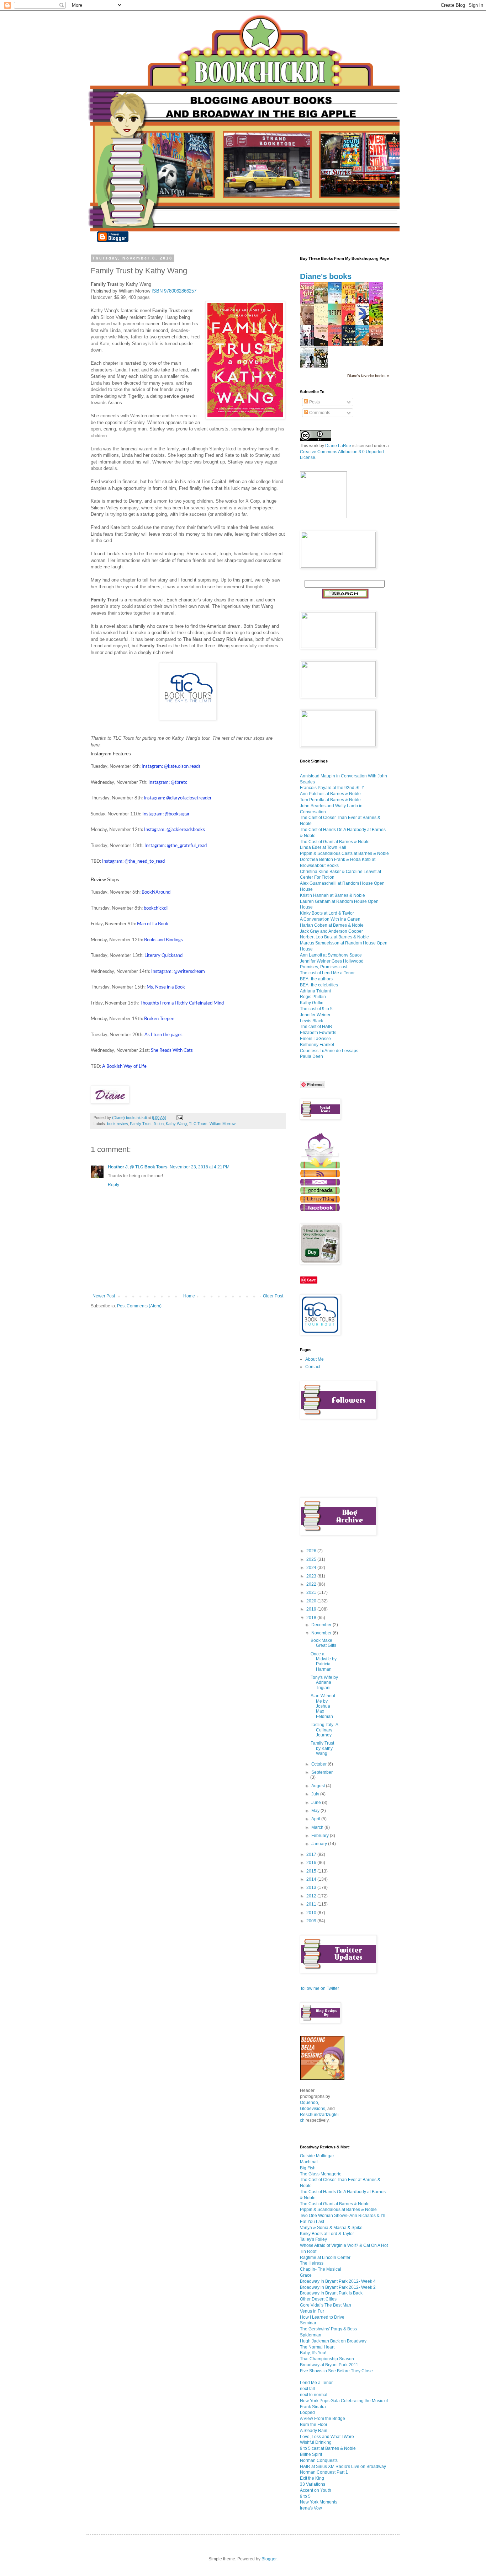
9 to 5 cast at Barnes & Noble (328, 2448)
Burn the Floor (314, 2425)
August (319, 1786)
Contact (313, 1367)
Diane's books (326, 276)
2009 (312, 1921)
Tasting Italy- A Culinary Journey (324, 1730)
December (322, 1625)
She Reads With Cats (172, 1050)
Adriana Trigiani (315, 991)
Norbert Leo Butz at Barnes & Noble (334, 937)
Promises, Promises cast (324, 967)
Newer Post (104, 1296)
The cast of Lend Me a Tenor (327, 973)
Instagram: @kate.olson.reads (171, 766)
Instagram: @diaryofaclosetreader (178, 798)
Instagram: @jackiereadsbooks (175, 830)
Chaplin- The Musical (321, 2269)
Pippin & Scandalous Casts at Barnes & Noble (344, 853)
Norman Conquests (319, 2460)
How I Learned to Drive (322, 2317)
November (322, 1633)
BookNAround (156, 892)
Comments (319, 413)
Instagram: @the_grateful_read (176, 846)
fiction (159, 1124)
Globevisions (313, 2109)
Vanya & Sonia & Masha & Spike (331, 2228)
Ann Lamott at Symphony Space (331, 955)
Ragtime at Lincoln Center (325, 2258)
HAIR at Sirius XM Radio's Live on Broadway (343, 2467)
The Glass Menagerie (321, 2174)
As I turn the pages (163, 1035)
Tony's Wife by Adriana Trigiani (324, 1683)
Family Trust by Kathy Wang (322, 1748)
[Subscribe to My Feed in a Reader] (320, 1175)
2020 (312, 1601)
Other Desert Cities (318, 2299)
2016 (312, 1863)
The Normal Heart (317, 2347)
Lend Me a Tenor (316, 2383)
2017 (312, 1854)
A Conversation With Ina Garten (330, 919)
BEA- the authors (316, 979)
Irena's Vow (311, 2508)
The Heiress (312, 2263)
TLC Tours (198, 1124)
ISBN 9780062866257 (174, 291)
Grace (306, 2275)
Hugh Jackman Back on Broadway (333, 2341)
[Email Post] (179, 1118)
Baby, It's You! (313, 2353)
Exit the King (312, 2478)
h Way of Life (124, 1066)
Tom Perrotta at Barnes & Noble (330, 800)
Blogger (269, 2559)
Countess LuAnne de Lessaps (329, 1051)
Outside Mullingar (317, 2156)
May (316, 1811)
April (316, 1819)
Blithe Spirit (311, 2454)
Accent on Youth (316, 2490)
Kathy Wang (176, 1124)
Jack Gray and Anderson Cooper (331, 931)
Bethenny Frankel (317, 1045)
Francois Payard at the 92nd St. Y (332, 788)
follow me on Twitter (320, 1988)
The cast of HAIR (316, 1027)
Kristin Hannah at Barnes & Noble (332, 895)
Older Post (273, 1296)
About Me (315, 1359)
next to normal (314, 2395)
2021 (312, 1592)
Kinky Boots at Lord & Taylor (327, 913)
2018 (312, 1618)
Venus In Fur (312, 2311)
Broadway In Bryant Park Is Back (331, 2293)
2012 (312, 1896)
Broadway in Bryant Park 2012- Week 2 (338, 2287)
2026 (312, 1551)
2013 (312, 1887)
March (318, 1827)
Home (189, 1296)
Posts (314, 402)
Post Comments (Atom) (139, 1306)
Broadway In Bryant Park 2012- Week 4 (338, 2281)
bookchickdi (156, 908)
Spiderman (311, 2335)
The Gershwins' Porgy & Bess (328, 2329)
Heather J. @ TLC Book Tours (138, 1167)
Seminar (308, 2323)
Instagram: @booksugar (166, 814)
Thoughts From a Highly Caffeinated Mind (182, 1003)
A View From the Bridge (323, 2419)
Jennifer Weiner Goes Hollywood (332, 961)
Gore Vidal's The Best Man (326, 2305)
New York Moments (319, 2502)
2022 (312, 1584)
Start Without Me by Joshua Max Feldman (323, 1706)
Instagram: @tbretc (168, 782)
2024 (312, 1568)
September (322, 1772)
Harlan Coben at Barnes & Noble (332, 925)
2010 (312, 1913)
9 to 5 (305, 2496)
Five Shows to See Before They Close (336, 2371)
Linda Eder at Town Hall (323, 847)
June (317, 1803)
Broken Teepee (159, 1019)
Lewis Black (311, 1021)
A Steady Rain (314, 2431)
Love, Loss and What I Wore (327, 2437)
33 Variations (313, 2484)
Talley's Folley (313, 2239)
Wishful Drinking (316, 2442)
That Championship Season (327, 2359)
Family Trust (141, 1124)
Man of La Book (153, 924)
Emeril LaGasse (315, 1039)
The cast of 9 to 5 (316, 1009)
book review (117, 1124)
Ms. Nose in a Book (166, 987)
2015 (312, 1871)
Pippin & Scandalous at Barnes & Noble (338, 2210)
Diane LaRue (338, 446)
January (320, 1844)
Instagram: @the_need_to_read (133, 861)
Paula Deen (311, 1056)
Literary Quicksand (163, 955)
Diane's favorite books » (368, 376)
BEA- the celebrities (319, 985)
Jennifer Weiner (315, 1015)
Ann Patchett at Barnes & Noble (330, 794)
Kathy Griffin (312, 1003)
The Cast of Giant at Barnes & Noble (335, 842)
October (319, 1764)
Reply (113, 1185)
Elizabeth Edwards (318, 1033)
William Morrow (223, 1124)
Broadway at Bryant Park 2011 (329, 2365)
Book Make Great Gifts (323, 1643)
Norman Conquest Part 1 (324, 2472)
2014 (312, 1879)
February (321, 1836)
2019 (312, 1609)
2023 (312, 1576)
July (316, 1794)
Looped (307, 2412)
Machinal (309, 2162)
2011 (312, 1904)
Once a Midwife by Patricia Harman (324, 1662)
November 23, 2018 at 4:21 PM (200, 1167)
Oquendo (309, 2103)
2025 (312, 1559)
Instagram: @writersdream (178, 971)
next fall (307, 2389)
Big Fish (308, 2168)
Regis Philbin (313, 997)
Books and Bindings (163, 940)
